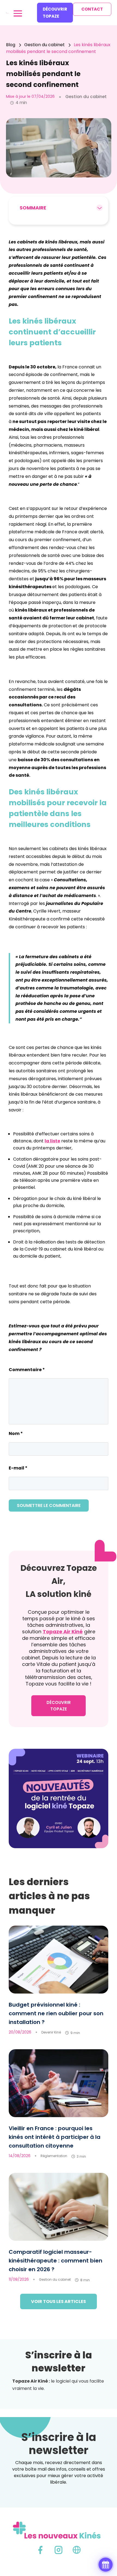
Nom (16, 1433)
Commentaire (27, 1370)
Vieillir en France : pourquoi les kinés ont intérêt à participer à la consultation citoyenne (55, 2137)
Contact (92, 9)
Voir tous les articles (59, 2301)
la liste (52, 1141)
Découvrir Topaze (55, 13)
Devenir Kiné (51, 2032)
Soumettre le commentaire (49, 1505)
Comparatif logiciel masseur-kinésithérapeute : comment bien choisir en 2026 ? (56, 2261)
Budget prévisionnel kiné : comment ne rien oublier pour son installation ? (56, 2013)
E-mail (18, 1468)
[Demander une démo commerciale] (106, 2565)
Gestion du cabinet (55, 2279)
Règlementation (54, 2156)
